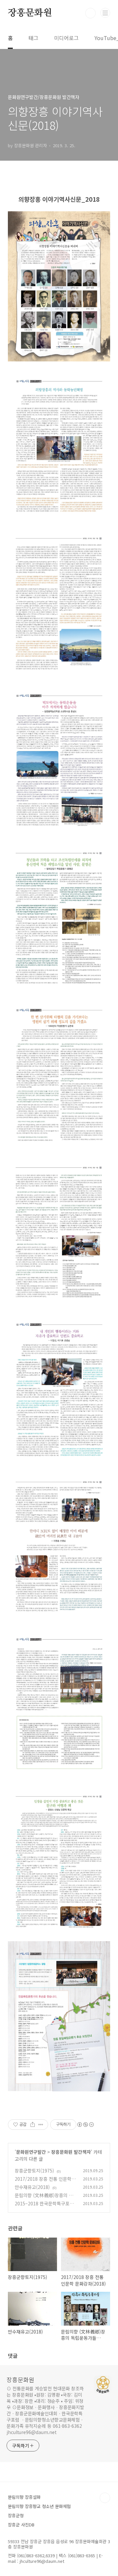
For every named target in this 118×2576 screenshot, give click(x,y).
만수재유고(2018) (32, 2187)
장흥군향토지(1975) (34, 2171)
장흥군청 (16, 2515)
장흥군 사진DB (21, 2525)
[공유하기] (33, 2125)
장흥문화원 (30, 13)
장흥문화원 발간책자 (71, 2152)
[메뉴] (105, 13)
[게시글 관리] (41, 2125)
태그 (33, 38)
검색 (90, 13)
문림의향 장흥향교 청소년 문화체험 (39, 2506)
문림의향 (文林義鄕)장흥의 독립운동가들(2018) (44, 2199)
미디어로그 (66, 38)
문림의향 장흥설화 (24, 2497)
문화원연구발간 (31, 2152)
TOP (105, 2498)
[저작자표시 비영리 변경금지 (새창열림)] (85, 2125)
